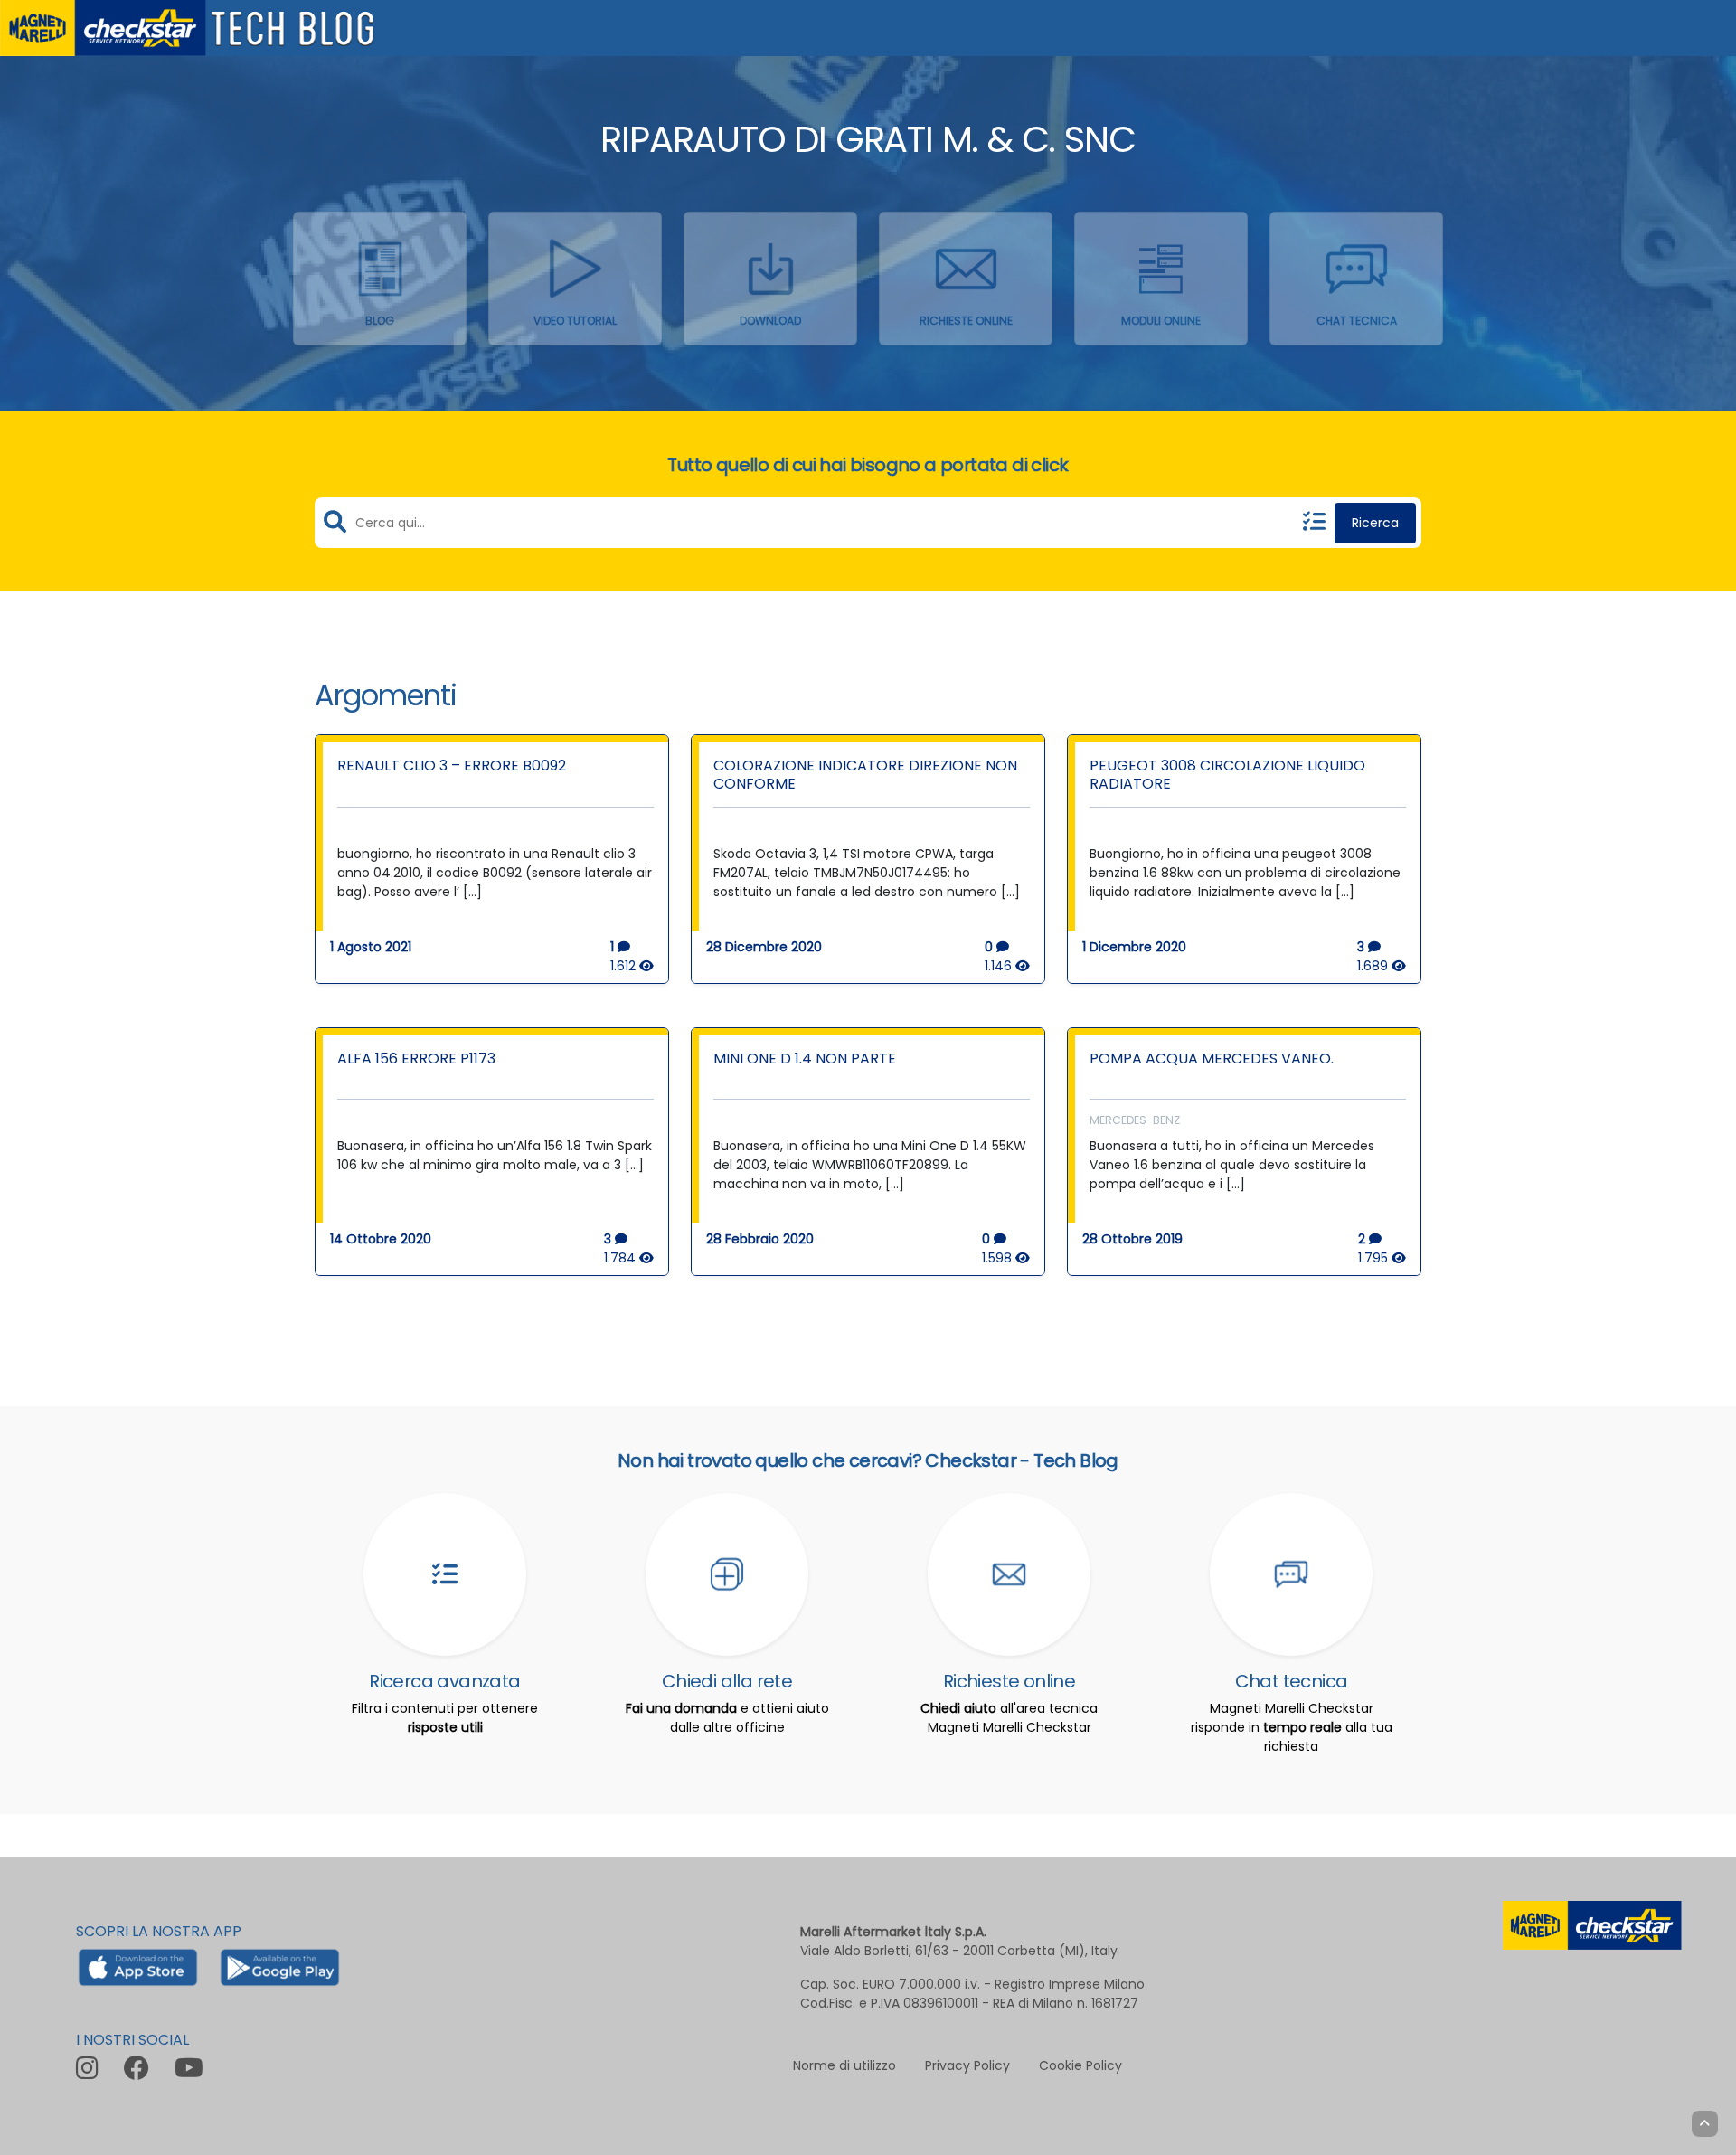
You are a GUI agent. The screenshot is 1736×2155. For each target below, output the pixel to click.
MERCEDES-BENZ (1135, 1120)
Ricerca (1375, 523)
